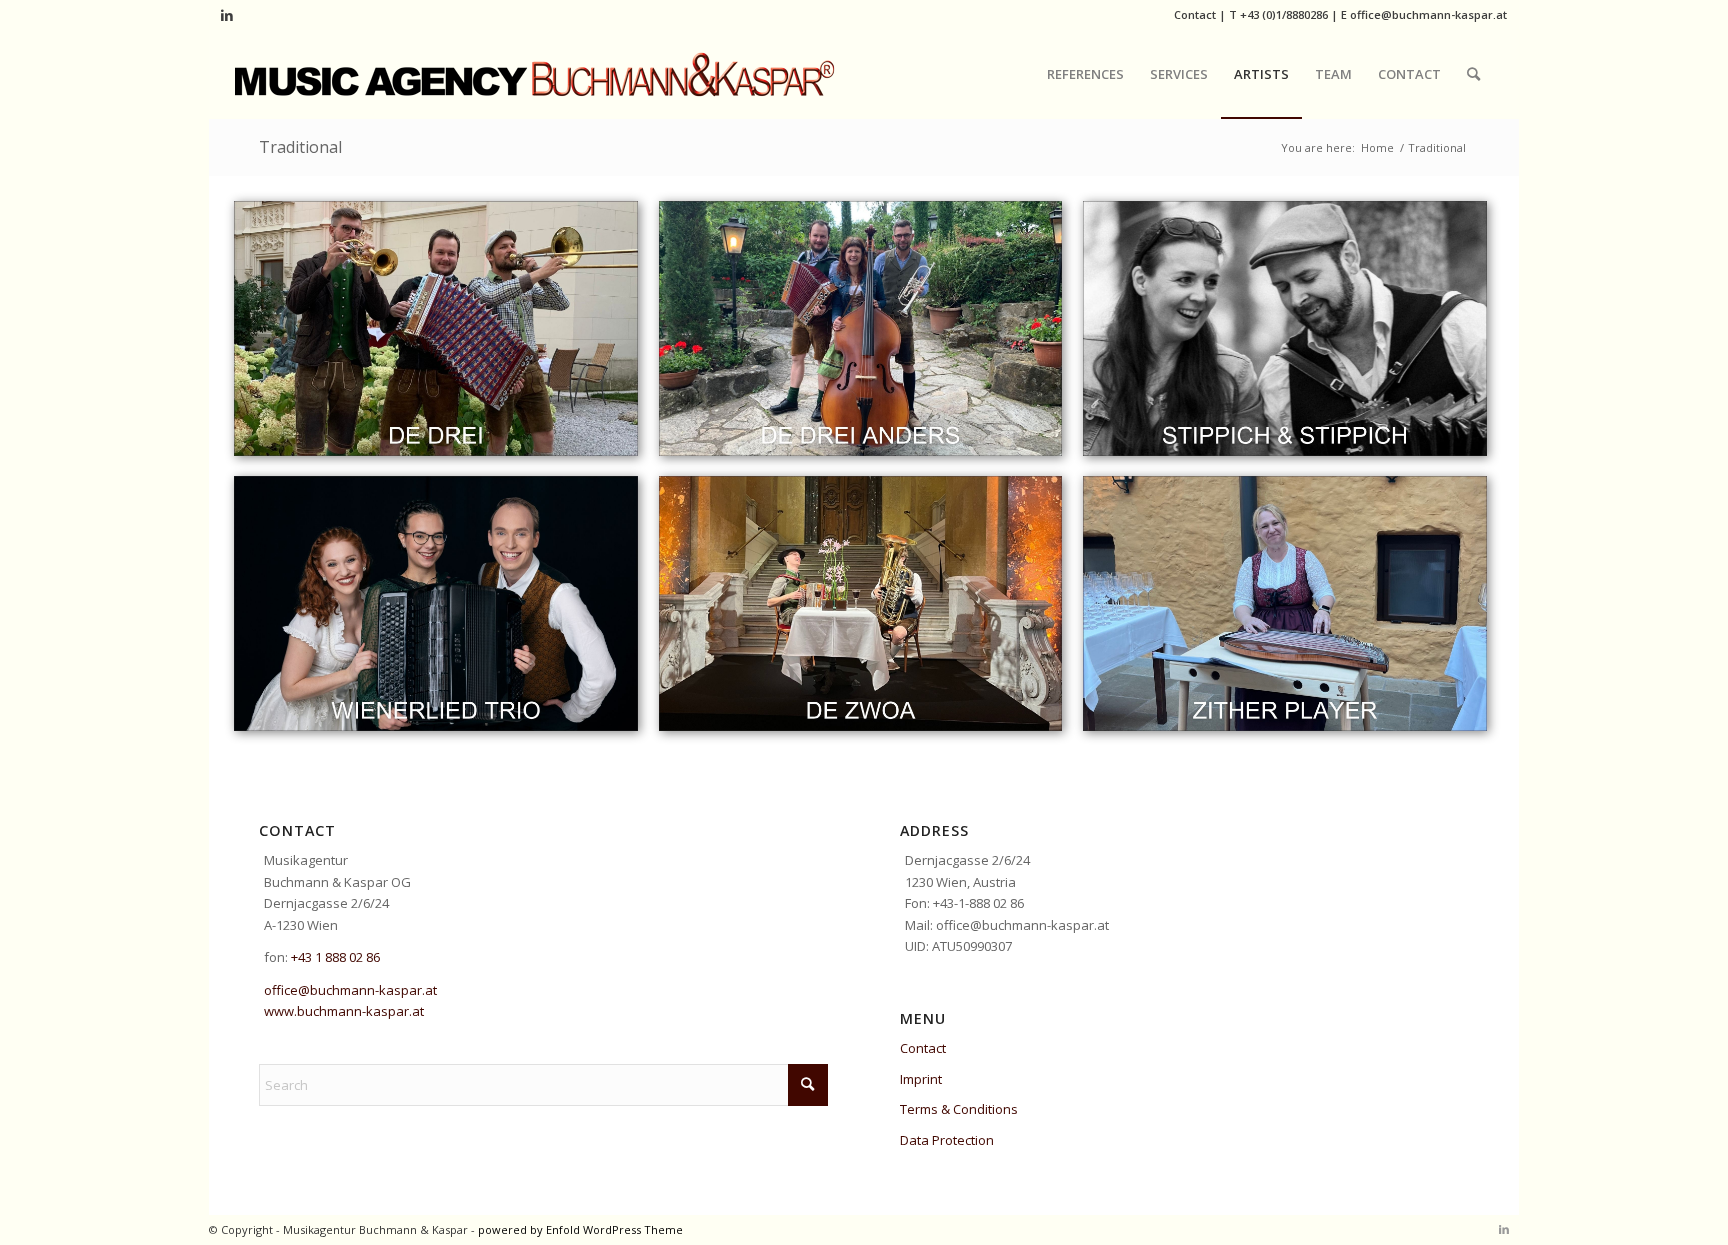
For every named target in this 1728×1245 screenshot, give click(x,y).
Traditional (300, 147)
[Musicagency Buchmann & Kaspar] (535, 74)
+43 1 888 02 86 (335, 957)
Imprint (921, 1079)
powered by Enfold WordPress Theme (580, 1229)
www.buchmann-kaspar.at (344, 1011)
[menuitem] (1085, 74)
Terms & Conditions (959, 1109)
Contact (1195, 14)
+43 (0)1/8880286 (1284, 14)
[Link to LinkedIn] (227, 15)
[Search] (1473, 74)
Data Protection (947, 1140)
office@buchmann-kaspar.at (1428, 14)
